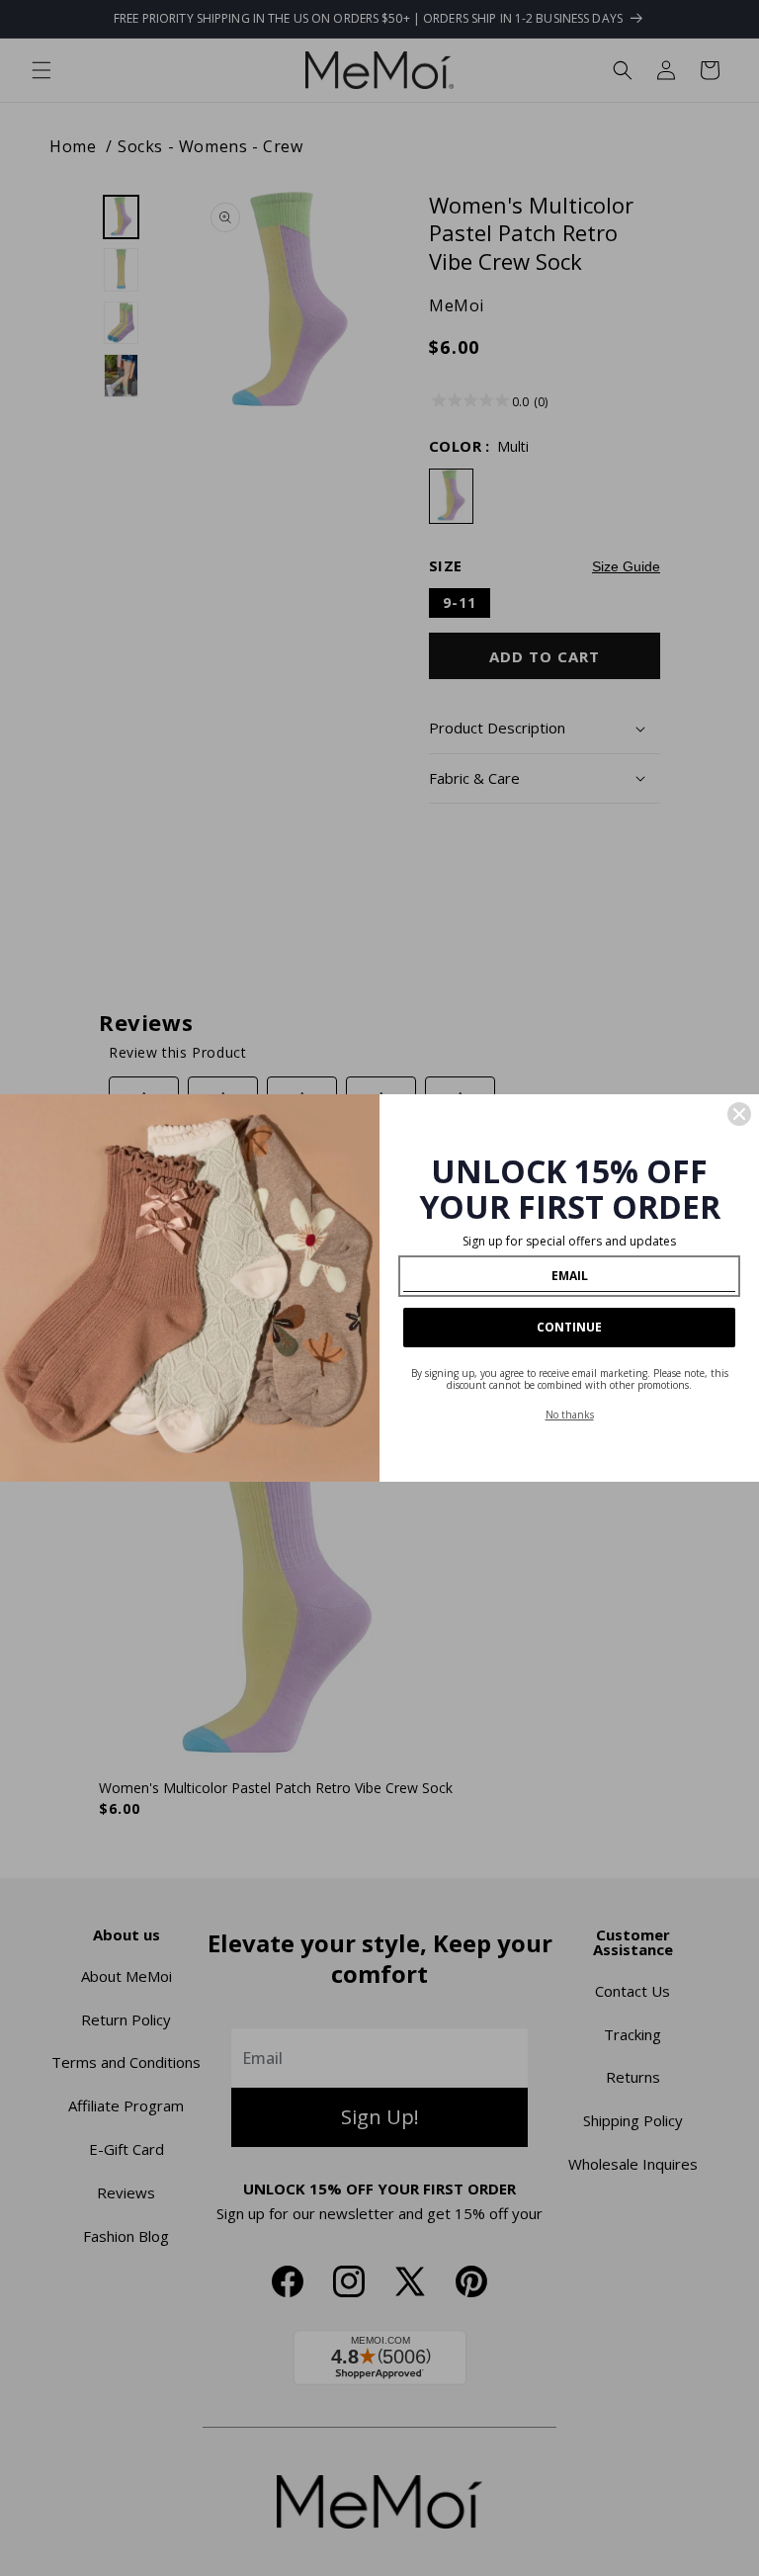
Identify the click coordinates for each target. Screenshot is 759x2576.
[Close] (739, 1114)
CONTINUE (569, 1327)
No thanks (570, 1415)
